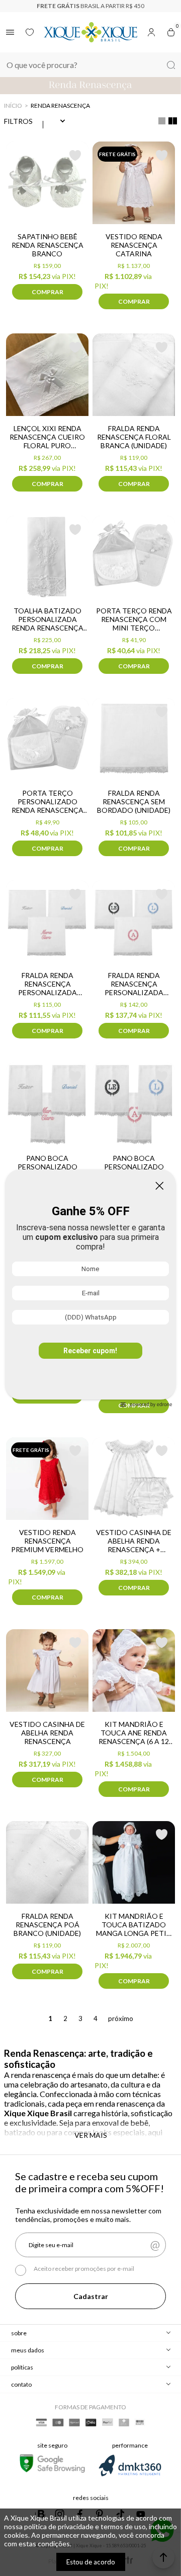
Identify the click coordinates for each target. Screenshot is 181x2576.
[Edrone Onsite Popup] (90, 1288)
